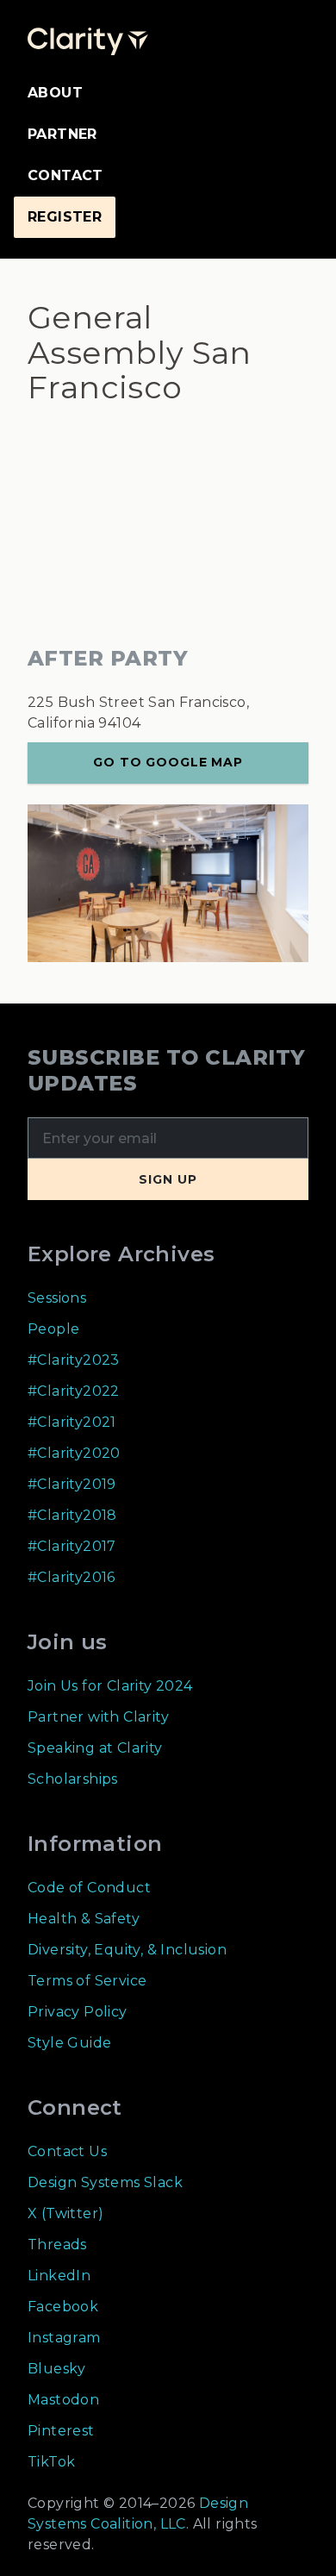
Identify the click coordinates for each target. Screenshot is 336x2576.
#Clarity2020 (74, 1453)
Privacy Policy (78, 2012)
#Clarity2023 (74, 1360)
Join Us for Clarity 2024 (110, 1686)
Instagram (64, 2338)
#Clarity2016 (72, 1577)
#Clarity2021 (72, 1422)
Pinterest (61, 2431)
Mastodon (63, 2400)
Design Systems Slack (105, 2182)
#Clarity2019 (72, 1484)
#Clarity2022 (74, 1391)
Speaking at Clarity (95, 1748)
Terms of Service (87, 1981)
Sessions (57, 1298)
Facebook (63, 2307)
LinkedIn (59, 2276)
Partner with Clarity (98, 1717)
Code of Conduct (89, 1888)
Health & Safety (84, 1919)
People (53, 1329)
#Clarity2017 (72, 1546)
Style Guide (69, 2043)
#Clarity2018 (72, 1515)
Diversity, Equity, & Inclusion (127, 1950)
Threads (57, 2245)
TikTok (51, 2462)
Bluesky (57, 2369)
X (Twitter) (65, 2213)
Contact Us (67, 2151)
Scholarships (73, 1779)
